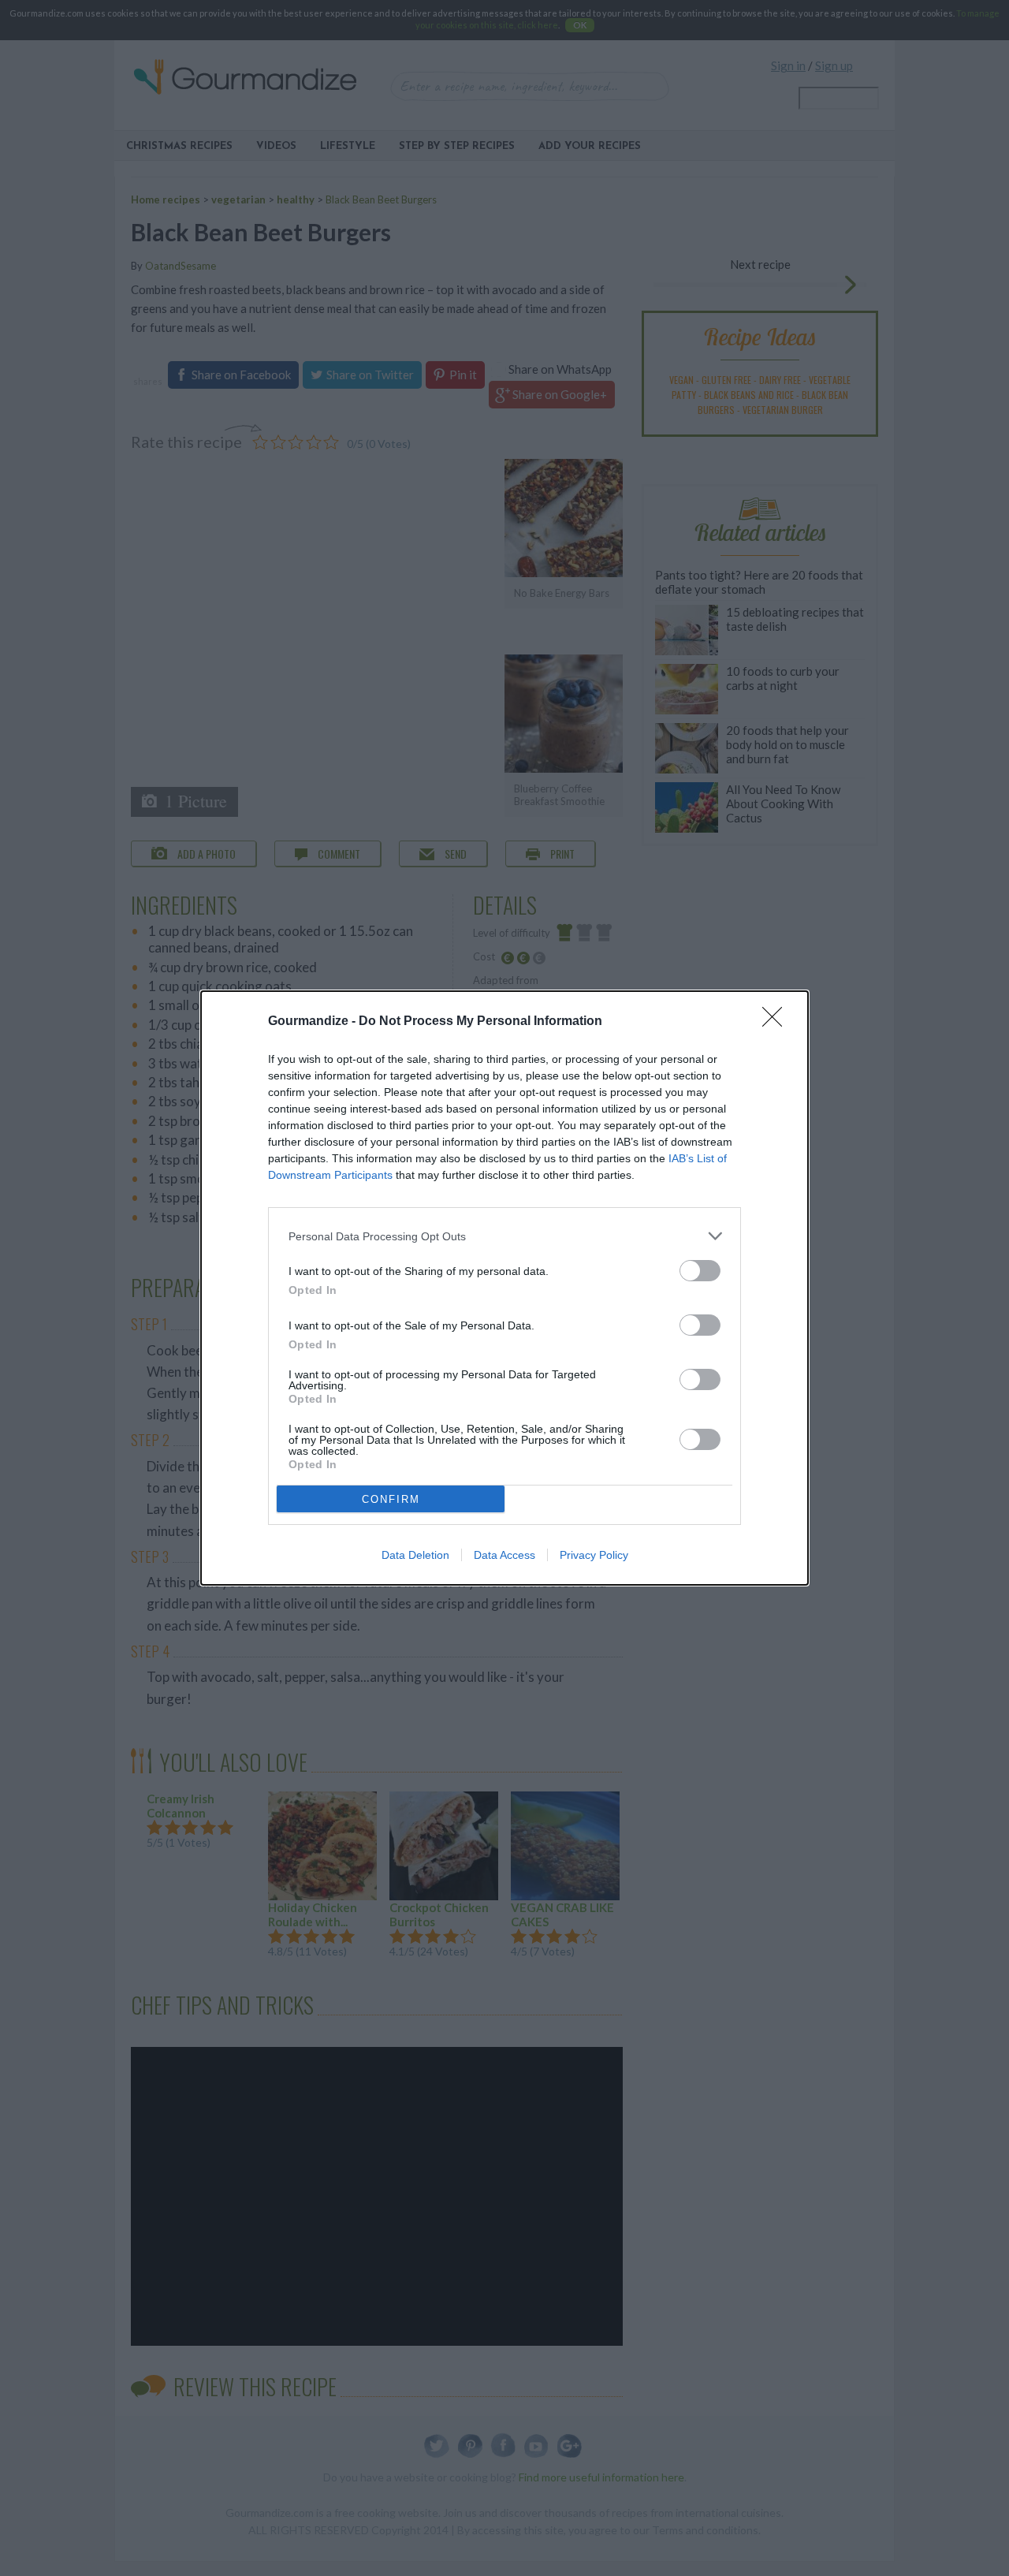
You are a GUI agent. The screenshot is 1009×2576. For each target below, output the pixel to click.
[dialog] (504, 1288)
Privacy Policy (594, 1555)
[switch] (700, 1271)
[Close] (777, 1022)
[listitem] (504, 1236)
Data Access (504, 1555)
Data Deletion (415, 1555)
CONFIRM (391, 1499)
